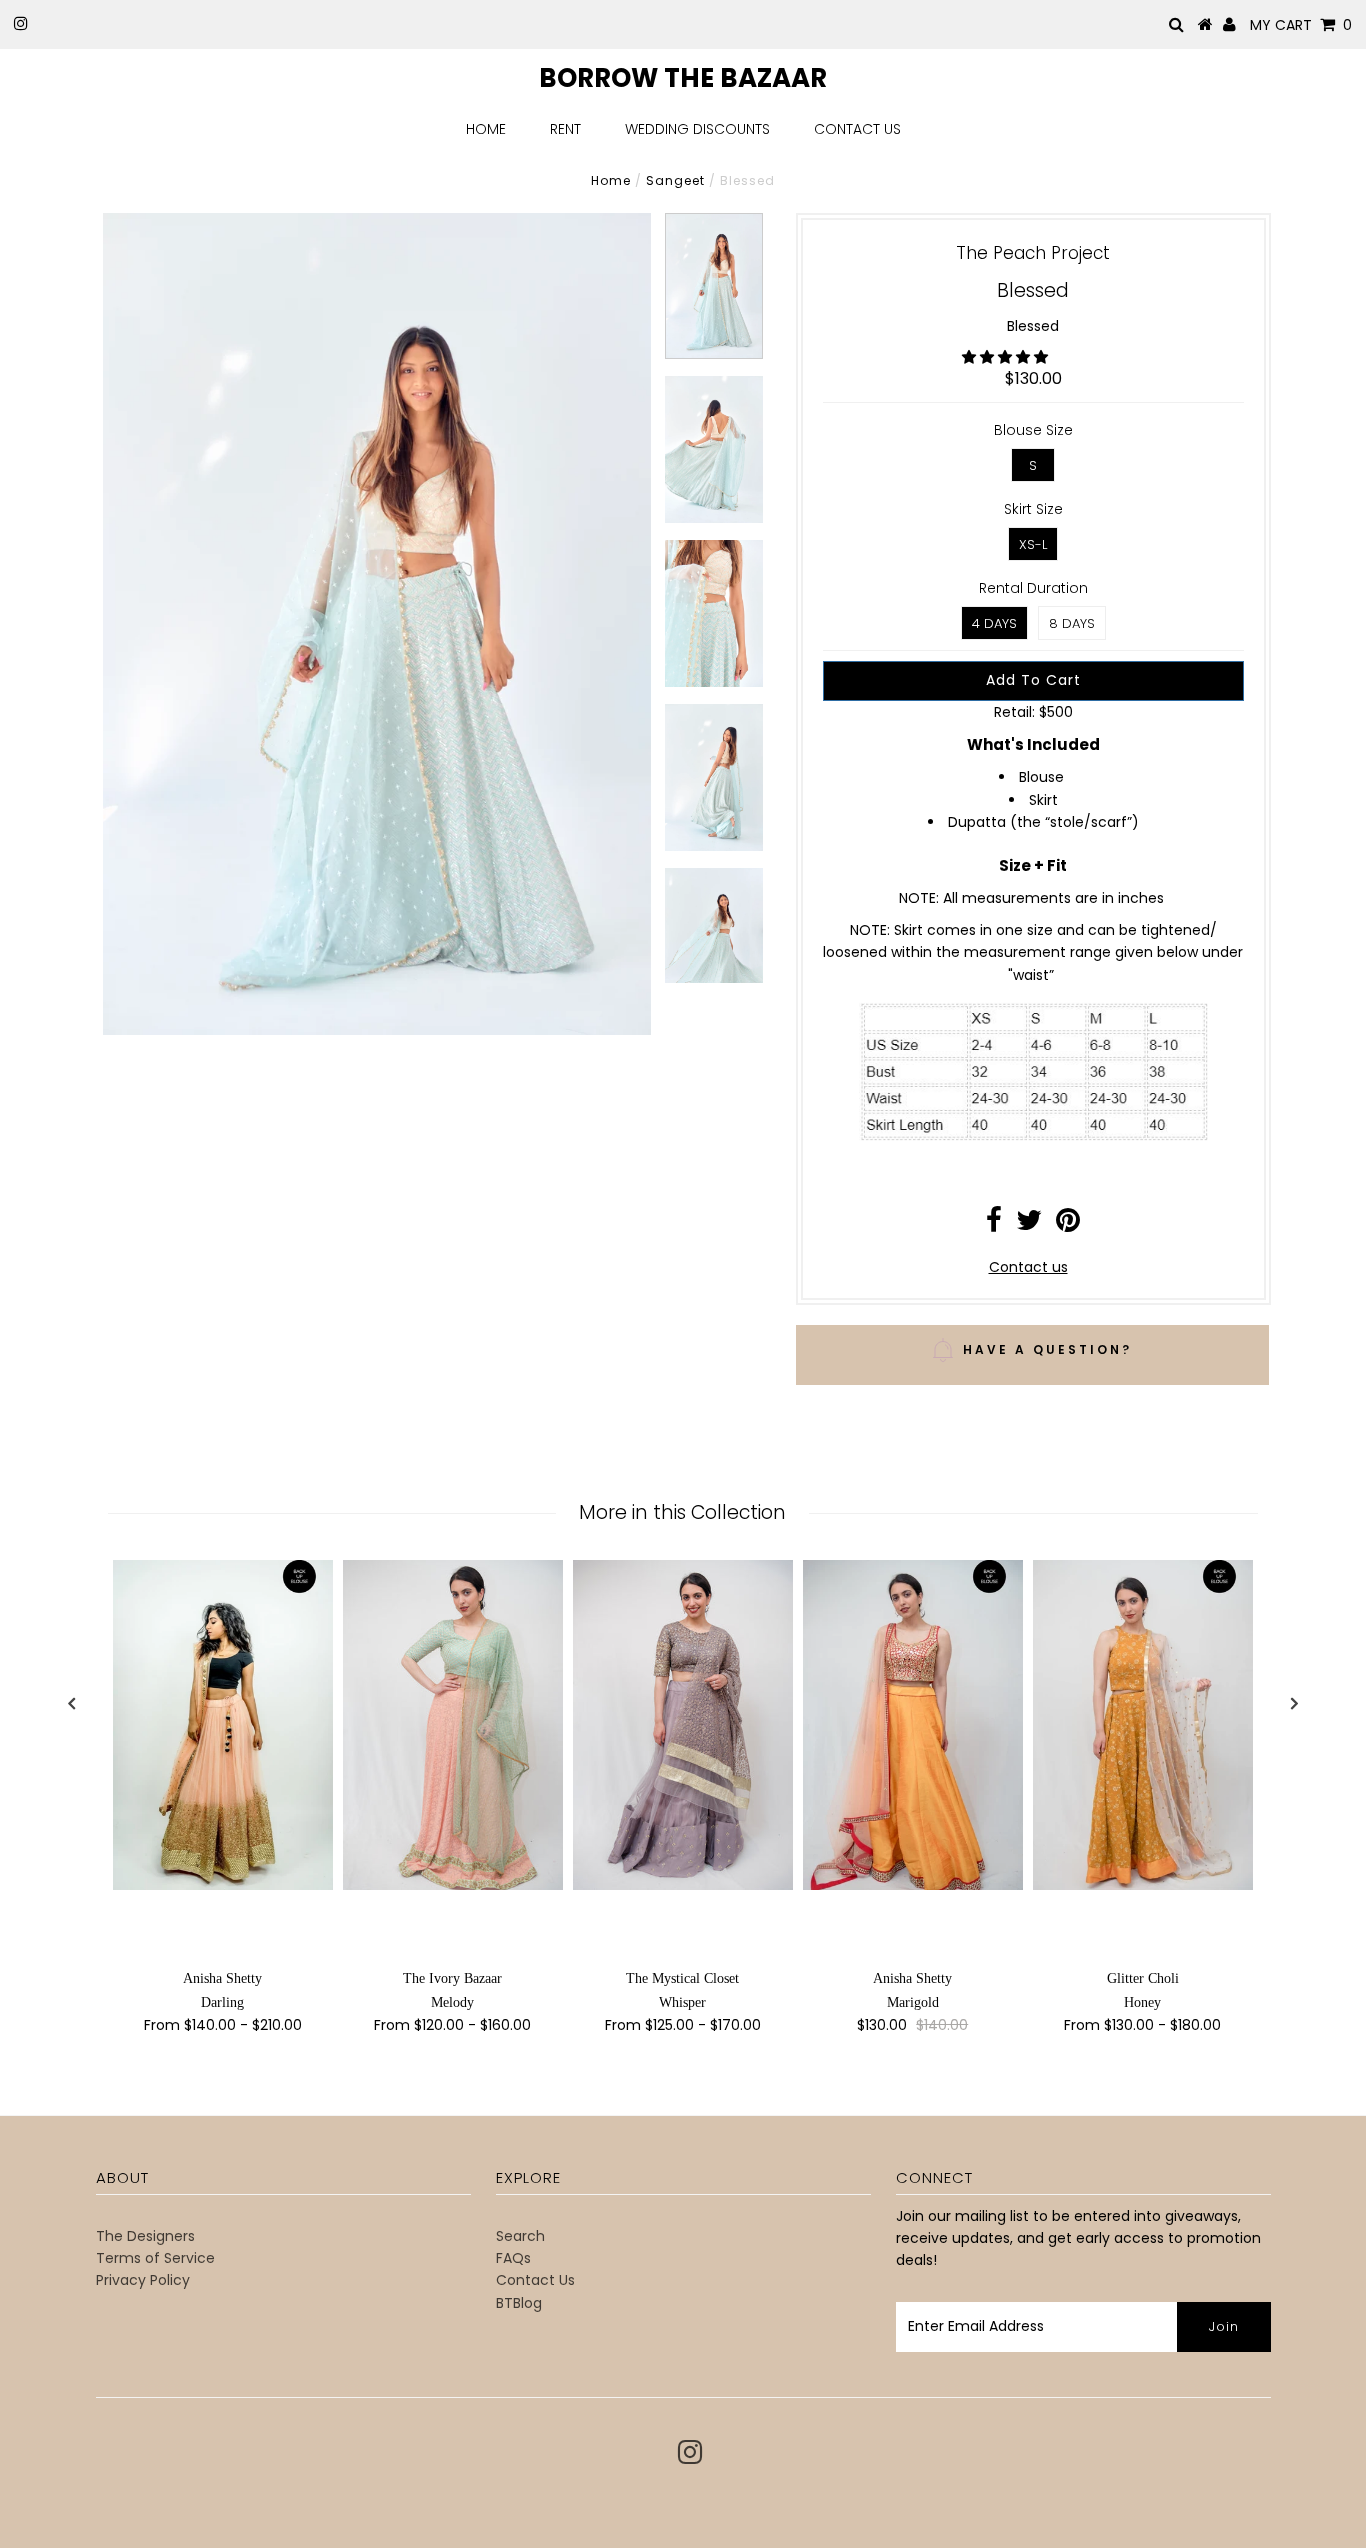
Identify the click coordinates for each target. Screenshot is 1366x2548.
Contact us (1028, 1267)
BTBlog (519, 2303)
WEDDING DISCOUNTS (697, 129)
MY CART (1301, 25)
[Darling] (223, 1725)
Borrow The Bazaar (683, 78)
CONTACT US (857, 129)
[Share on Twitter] (1029, 1225)
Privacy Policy (143, 2280)
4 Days (994, 623)
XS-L (1033, 544)
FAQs (513, 2258)
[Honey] (1143, 1724)
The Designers (145, 2236)
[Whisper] (683, 1725)
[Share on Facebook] (994, 1225)
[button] (1007, 357)
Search (520, 2236)
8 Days (1072, 623)
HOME (486, 129)
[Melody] (453, 1725)
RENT (565, 129)
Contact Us (535, 2280)
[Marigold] (913, 1724)
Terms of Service (155, 2258)
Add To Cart (1033, 680)
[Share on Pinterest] (1068, 1225)
